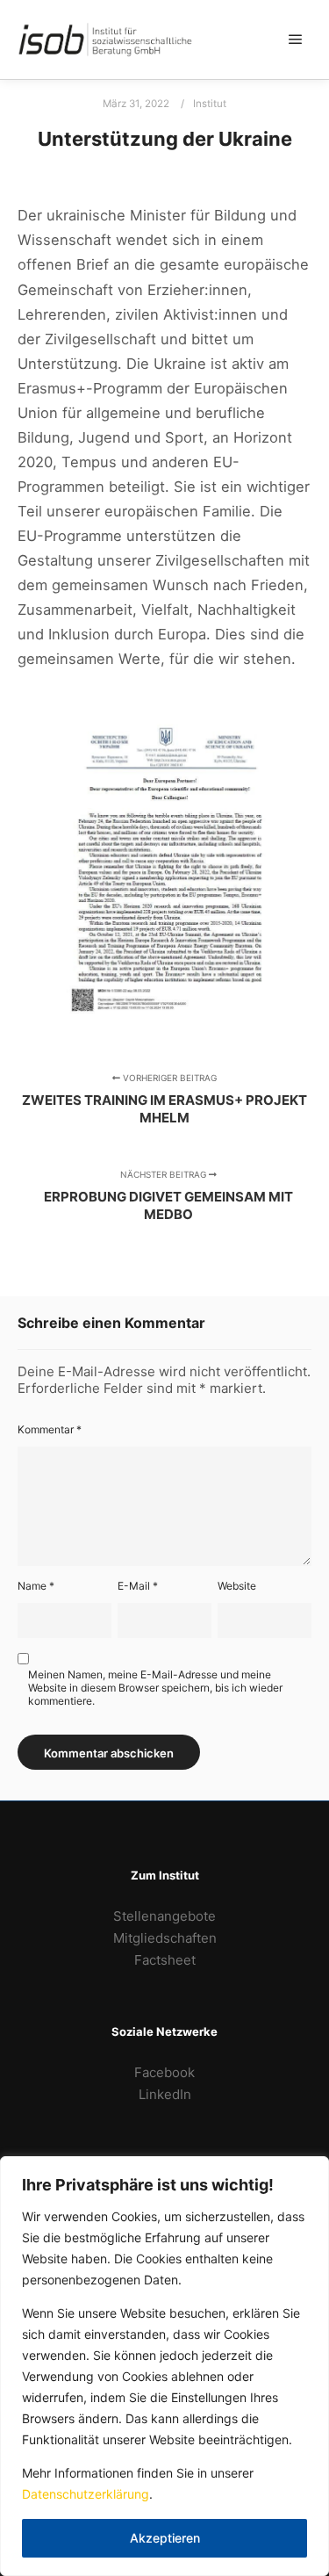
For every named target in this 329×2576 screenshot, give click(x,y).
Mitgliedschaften (165, 1938)
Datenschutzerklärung (86, 2494)
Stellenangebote (164, 1916)
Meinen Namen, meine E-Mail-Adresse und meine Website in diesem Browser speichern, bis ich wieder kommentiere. (155, 1688)
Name (36, 1586)
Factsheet (165, 1960)
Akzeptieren (165, 2538)
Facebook (164, 2072)
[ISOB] (105, 40)
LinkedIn (165, 2094)
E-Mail (138, 1586)
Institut (210, 104)
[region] (164, 2366)
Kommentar (50, 1429)
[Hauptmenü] (296, 40)
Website (237, 1586)
